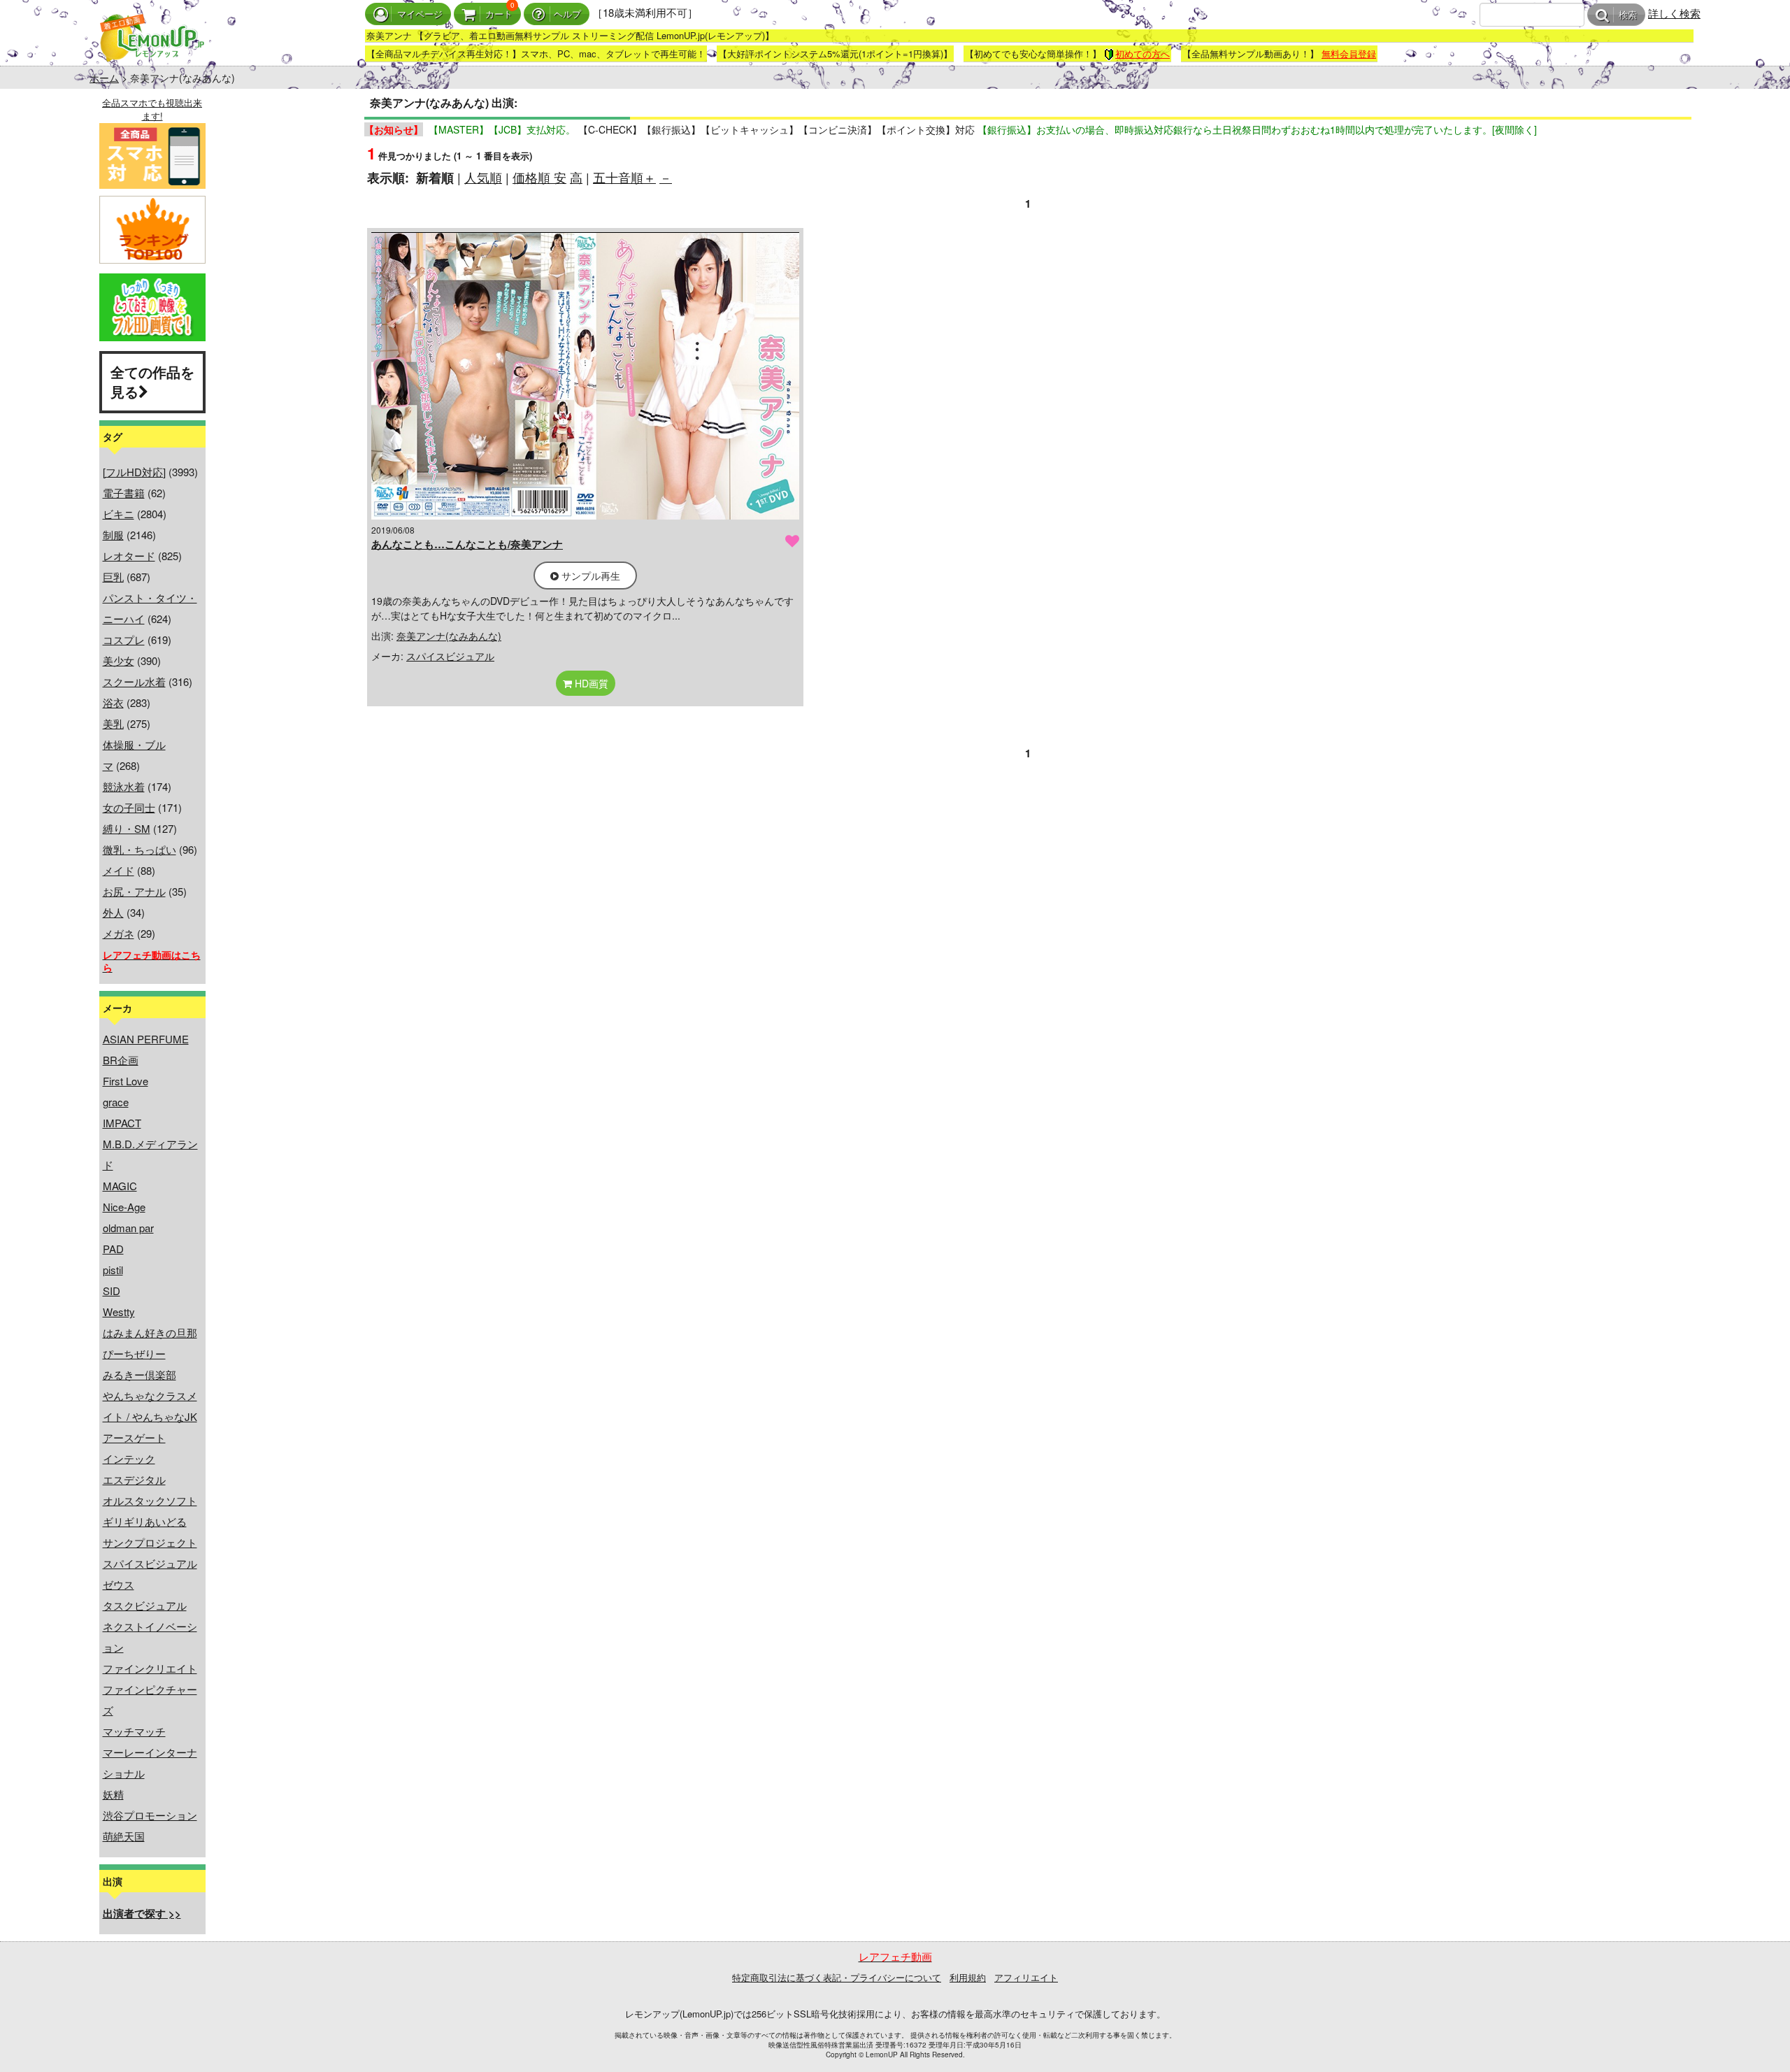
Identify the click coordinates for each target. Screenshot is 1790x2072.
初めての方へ (1143, 53)
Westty (119, 1312)
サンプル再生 (589, 576)
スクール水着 (134, 681)
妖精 (113, 1794)
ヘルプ (567, 14)
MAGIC (120, 1186)
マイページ (420, 14)
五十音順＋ (624, 177)
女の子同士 (129, 807)
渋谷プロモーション (150, 1815)
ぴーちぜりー (134, 1353)
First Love (126, 1081)
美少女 (119, 660)
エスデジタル (134, 1479)
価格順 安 (539, 177)
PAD (113, 1249)
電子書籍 (124, 493)
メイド (119, 870)
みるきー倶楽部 (139, 1374)
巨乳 (113, 577)
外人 (113, 912)
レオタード (129, 556)
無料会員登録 (1349, 53)
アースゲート (134, 1437)
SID (112, 1291)
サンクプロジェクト (150, 1542)
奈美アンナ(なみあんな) (449, 636)
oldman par (128, 1228)
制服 (113, 535)
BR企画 (121, 1060)
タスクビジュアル (145, 1605)
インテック (129, 1458)
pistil (113, 1270)
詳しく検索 (1674, 13)
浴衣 (113, 702)
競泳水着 (124, 786)
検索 (1628, 15)
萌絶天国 (124, 1836)
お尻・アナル (134, 891)
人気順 (483, 177)
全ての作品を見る (152, 382)
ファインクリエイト (150, 1668)
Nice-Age (124, 1207)
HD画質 (590, 683)
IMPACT (122, 1123)
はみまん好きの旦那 (150, 1332)
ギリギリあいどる (145, 1521)
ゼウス (119, 1584)
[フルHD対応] (134, 472)
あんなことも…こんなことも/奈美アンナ (467, 544)
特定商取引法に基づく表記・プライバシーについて (837, 1977)
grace (116, 1102)
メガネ (119, 933)
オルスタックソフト (150, 1500)
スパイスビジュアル (150, 1563)
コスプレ (124, 640)
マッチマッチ (134, 1731)
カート (499, 14)
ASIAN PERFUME (146, 1039)
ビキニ (119, 514)
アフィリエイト (1026, 1977)
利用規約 (968, 1977)
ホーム (104, 78)
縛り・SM (127, 828)
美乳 (113, 723)
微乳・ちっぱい (139, 849)
